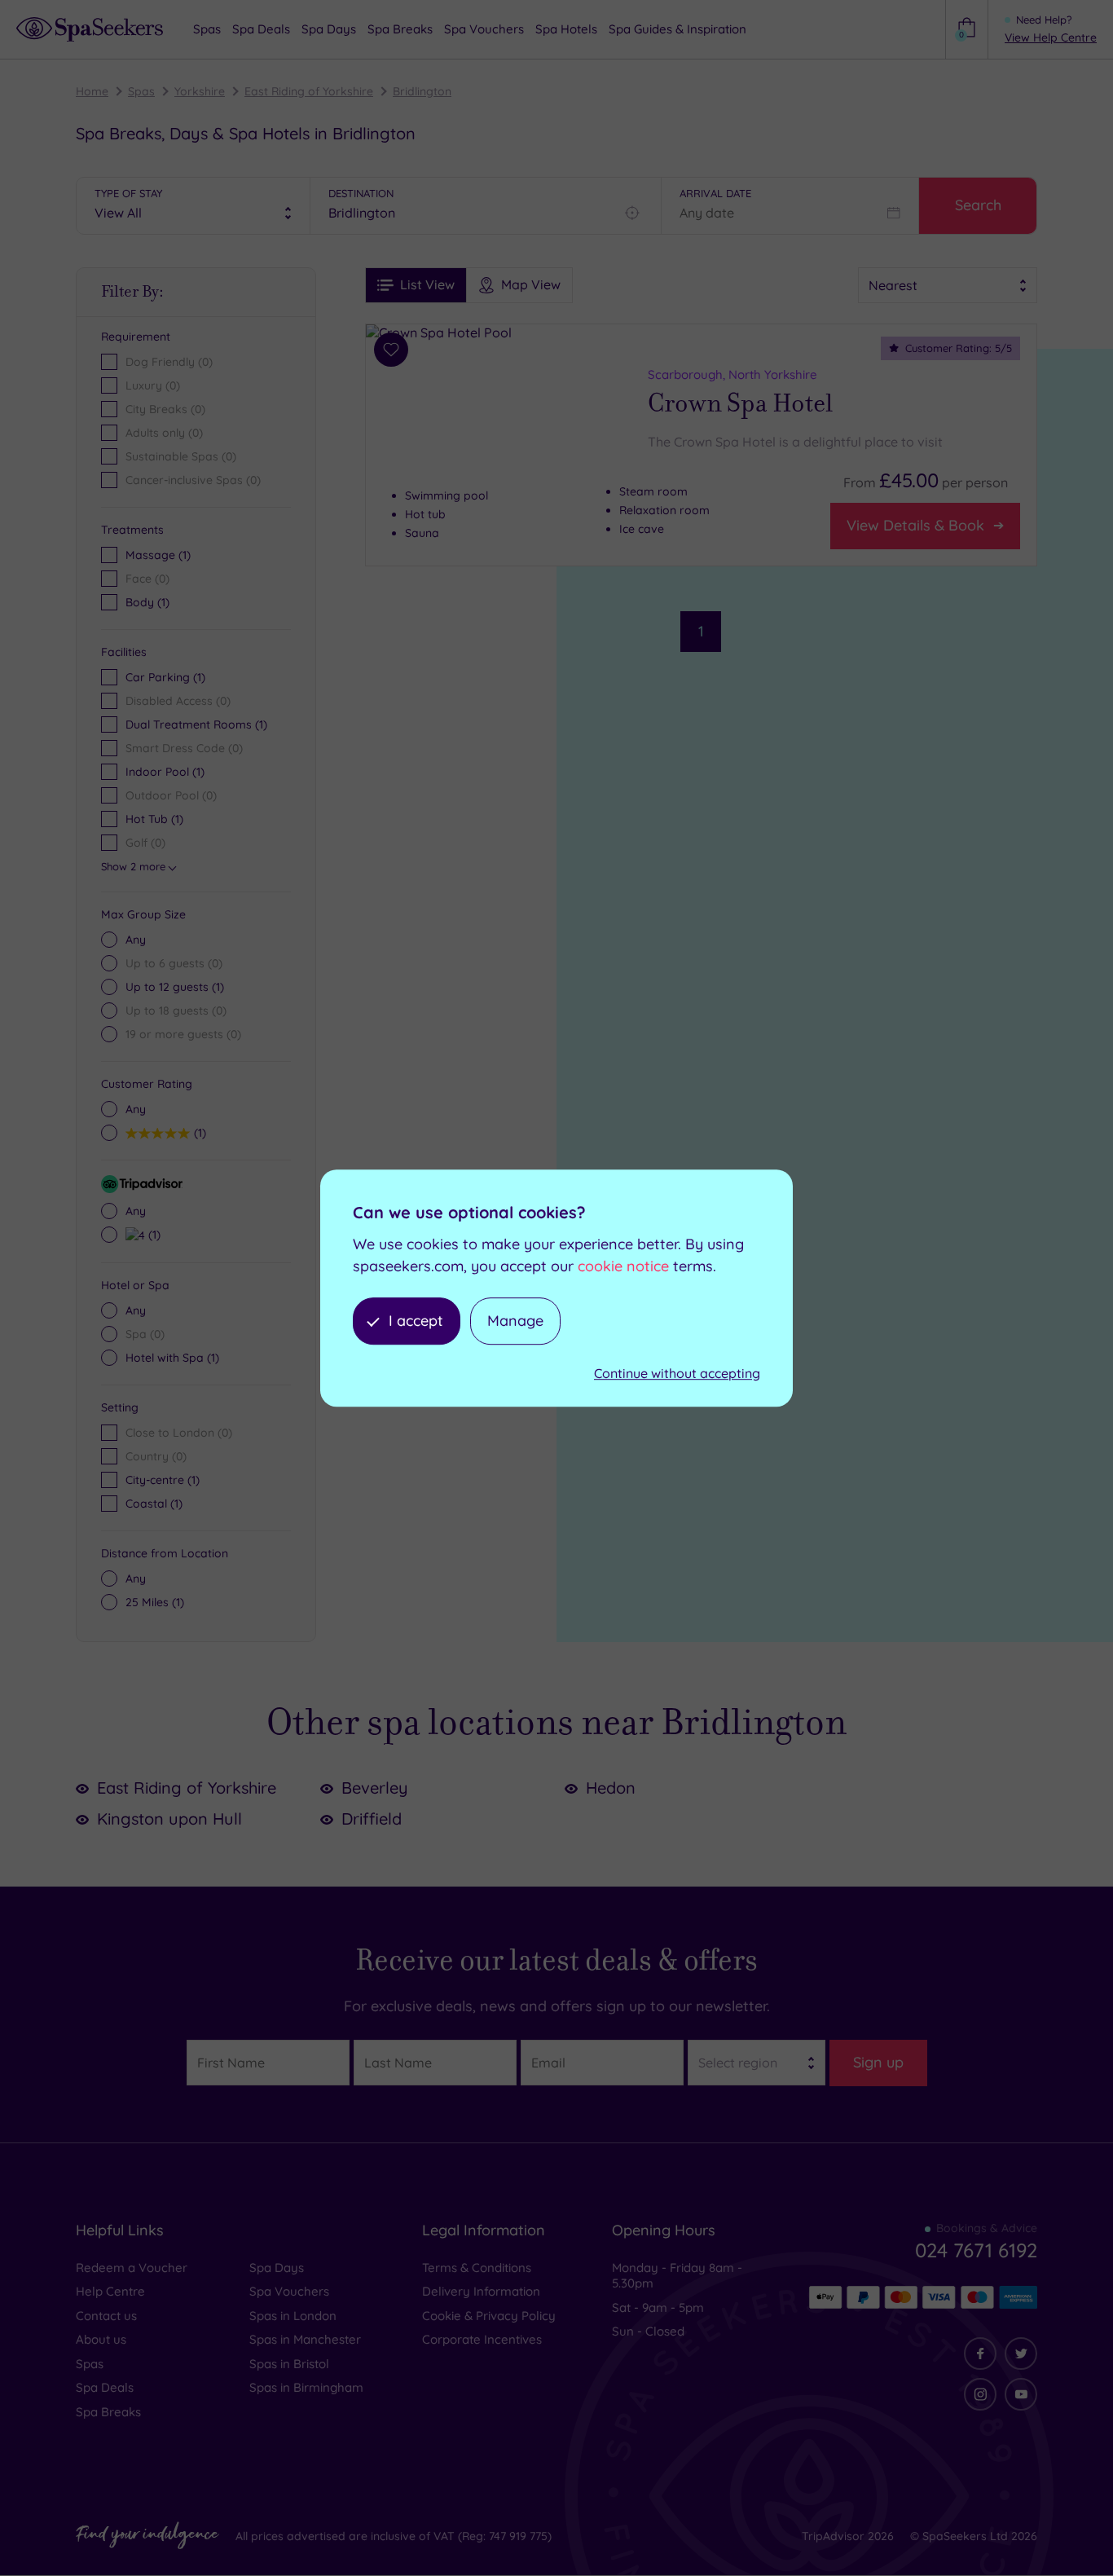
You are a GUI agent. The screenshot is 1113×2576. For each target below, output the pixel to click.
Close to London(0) (179, 1433)
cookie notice (623, 1266)
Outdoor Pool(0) (171, 795)
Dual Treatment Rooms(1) (196, 724)
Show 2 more (133, 866)
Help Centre (110, 2291)
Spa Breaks (108, 2412)
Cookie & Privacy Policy (489, 2316)
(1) (158, 555)
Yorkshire (200, 91)
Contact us (106, 2316)
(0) (147, 579)
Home (92, 91)
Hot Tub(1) (154, 819)
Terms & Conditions (477, 2268)
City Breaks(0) (165, 409)
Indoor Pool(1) (165, 772)
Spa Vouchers (289, 2291)
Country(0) (156, 1456)
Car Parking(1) (165, 677)
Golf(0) (145, 843)
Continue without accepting (677, 1374)
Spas (141, 91)
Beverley (375, 1788)
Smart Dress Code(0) (184, 748)
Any (136, 940)
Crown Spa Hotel (740, 403)
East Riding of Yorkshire (309, 91)
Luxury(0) (153, 385)
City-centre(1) (163, 1480)
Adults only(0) (164, 433)
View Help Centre (1051, 37)
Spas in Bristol (289, 2364)
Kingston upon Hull (169, 1819)
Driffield (372, 1819)
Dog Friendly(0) (169, 362)
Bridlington (422, 91)
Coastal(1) (154, 1504)
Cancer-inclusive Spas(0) (193, 480)
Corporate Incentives (482, 2339)
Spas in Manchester (305, 2339)
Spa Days (277, 2268)
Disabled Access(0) (178, 701)
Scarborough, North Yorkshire (732, 374)
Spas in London (293, 2316)
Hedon (611, 1788)
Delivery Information (481, 2291)
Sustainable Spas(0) (181, 456)
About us (101, 2339)
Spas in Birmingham (306, 2387)
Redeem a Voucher (132, 2268)
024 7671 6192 (976, 2250)
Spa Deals (105, 2387)
